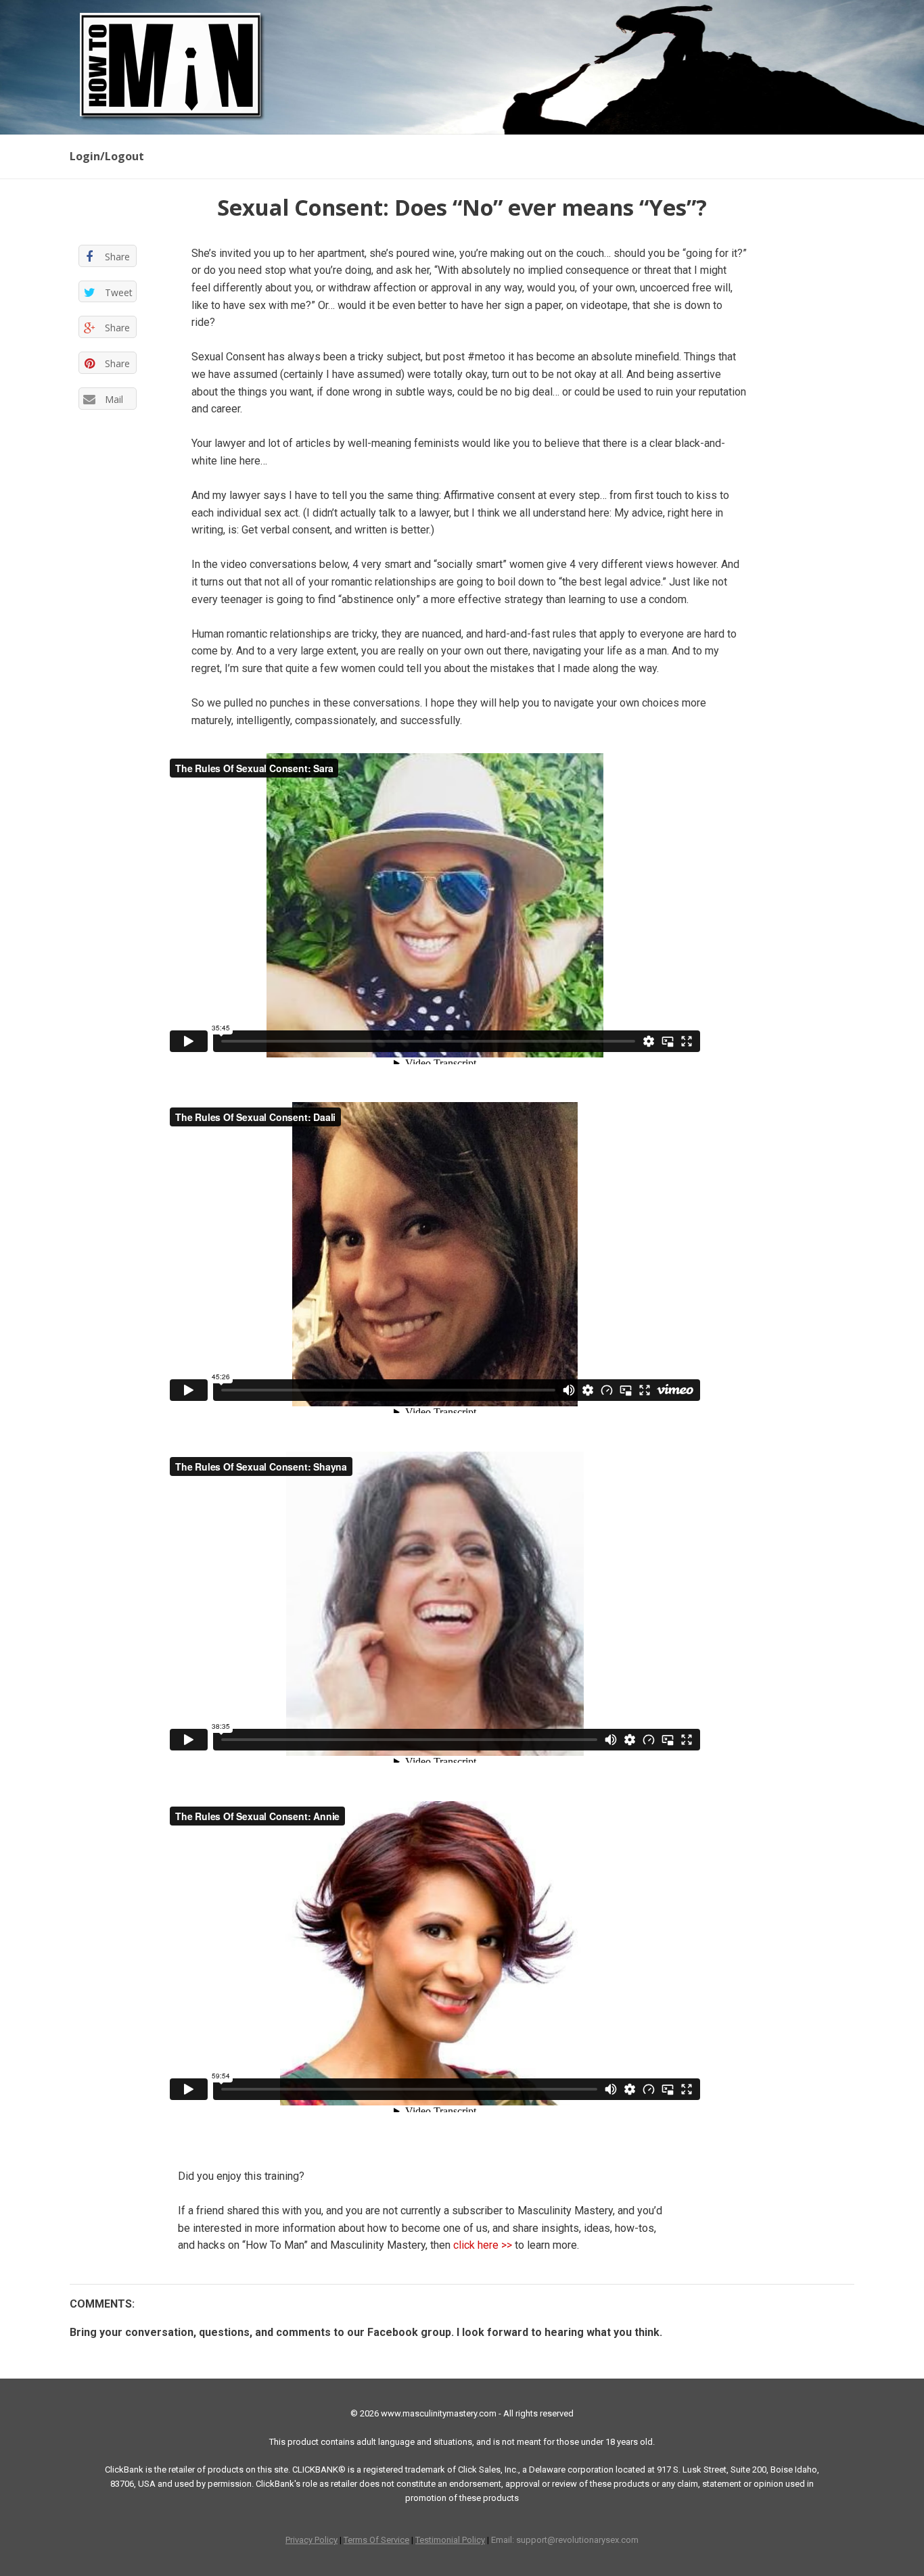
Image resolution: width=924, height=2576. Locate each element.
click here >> (483, 2245)
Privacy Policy (311, 2540)
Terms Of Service (376, 2540)
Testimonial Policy (450, 2540)
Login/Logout (107, 156)
